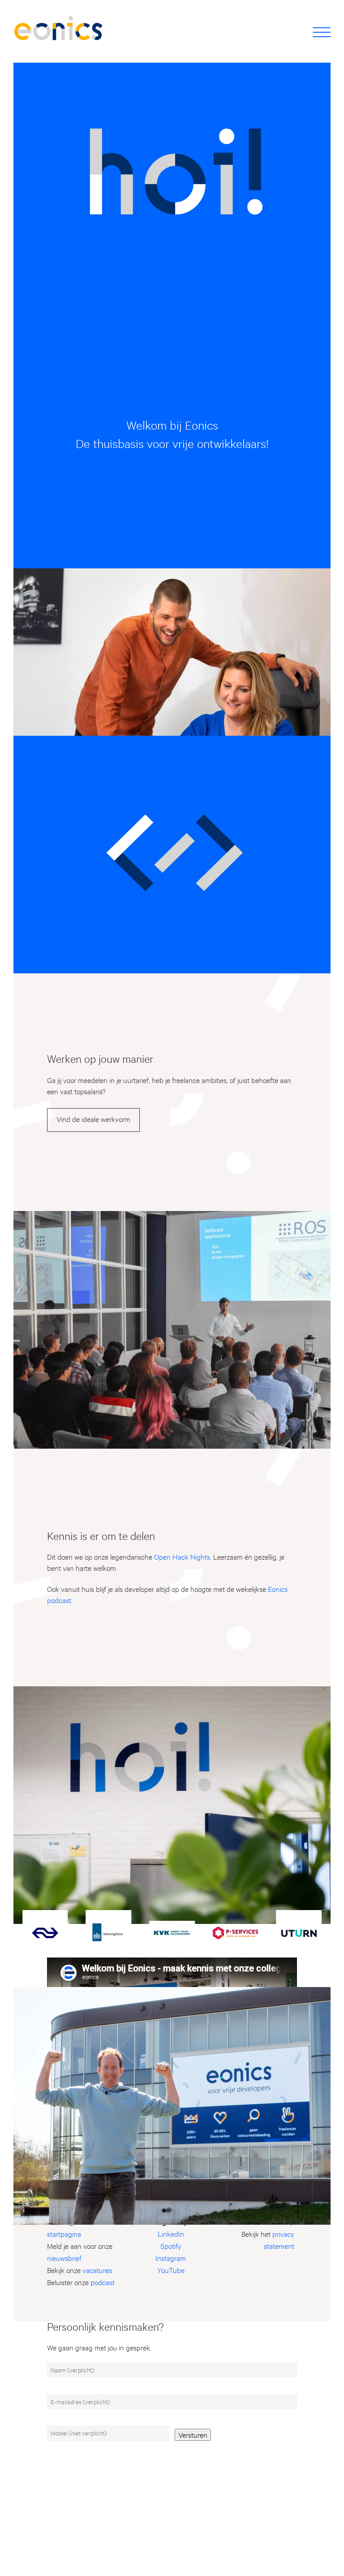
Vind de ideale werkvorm (93, 1119)
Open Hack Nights (182, 1556)
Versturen (193, 2434)
